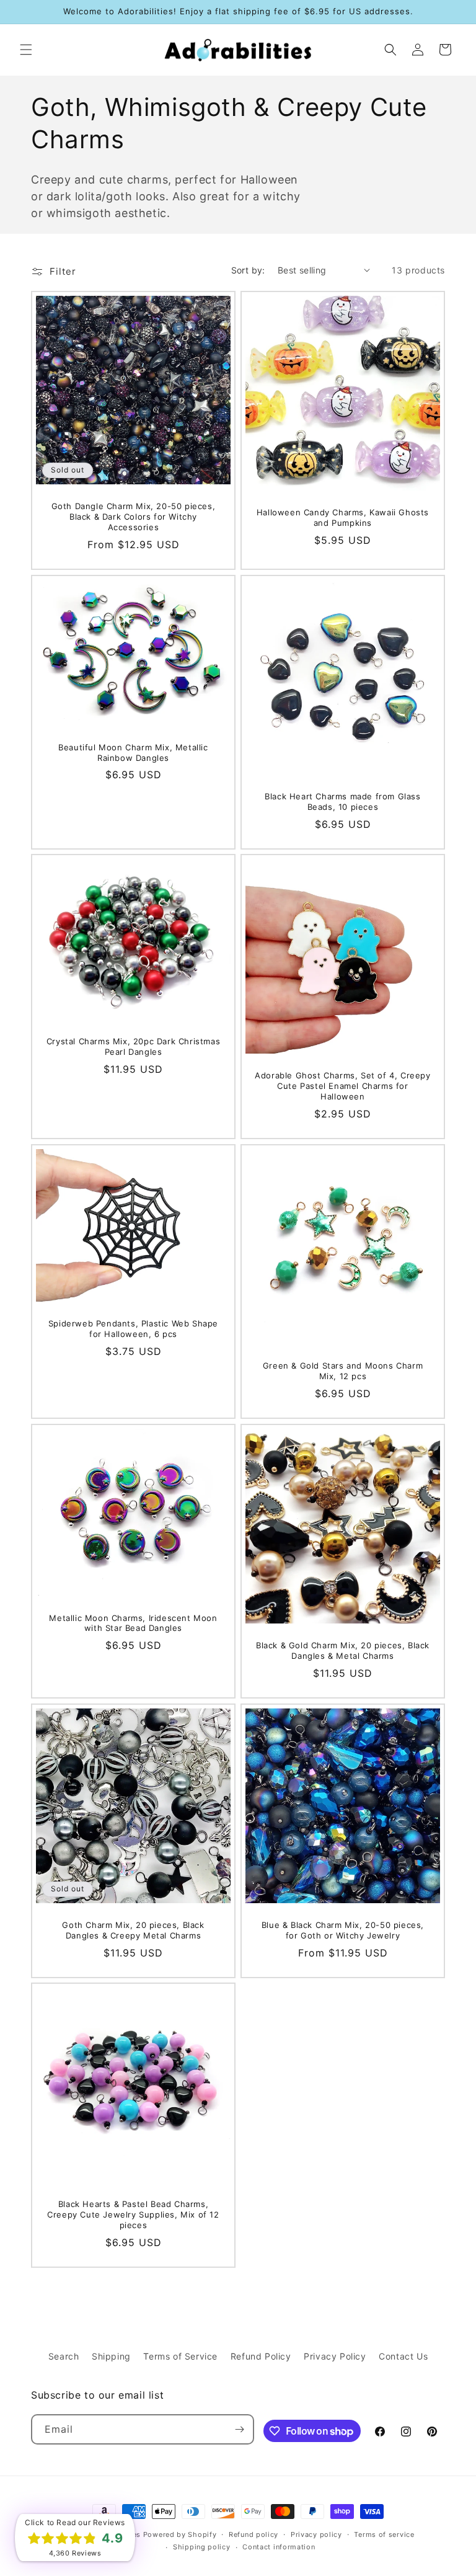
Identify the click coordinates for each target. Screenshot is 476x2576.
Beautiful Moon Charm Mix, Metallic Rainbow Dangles (133, 752)
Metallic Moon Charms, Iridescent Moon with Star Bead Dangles (133, 1623)
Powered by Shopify (180, 2534)
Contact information (279, 2547)
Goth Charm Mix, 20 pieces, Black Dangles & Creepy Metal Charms (133, 1930)
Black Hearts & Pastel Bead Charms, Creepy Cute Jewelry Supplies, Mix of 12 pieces (133, 2214)
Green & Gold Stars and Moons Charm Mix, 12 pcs (343, 1371)
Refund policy (253, 2534)
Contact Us (403, 2356)
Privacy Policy (335, 2356)
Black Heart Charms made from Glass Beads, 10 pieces (342, 802)
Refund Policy (261, 2356)
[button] (26, 50)
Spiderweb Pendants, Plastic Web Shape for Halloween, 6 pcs (133, 1329)
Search (64, 2356)
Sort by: (248, 270)
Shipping (111, 2356)
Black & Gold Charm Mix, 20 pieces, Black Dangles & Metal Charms (343, 1650)
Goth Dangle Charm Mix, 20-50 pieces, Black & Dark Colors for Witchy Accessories (134, 517)
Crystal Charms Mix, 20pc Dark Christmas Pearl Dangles (133, 1046)
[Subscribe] (239, 2429)
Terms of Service (180, 2356)
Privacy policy (316, 2534)
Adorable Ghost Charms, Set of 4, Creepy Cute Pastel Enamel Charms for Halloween (342, 1086)
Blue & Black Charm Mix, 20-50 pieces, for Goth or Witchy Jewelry (343, 1930)
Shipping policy (202, 2547)
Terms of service (384, 2534)
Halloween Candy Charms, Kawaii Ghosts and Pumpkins (343, 517)
